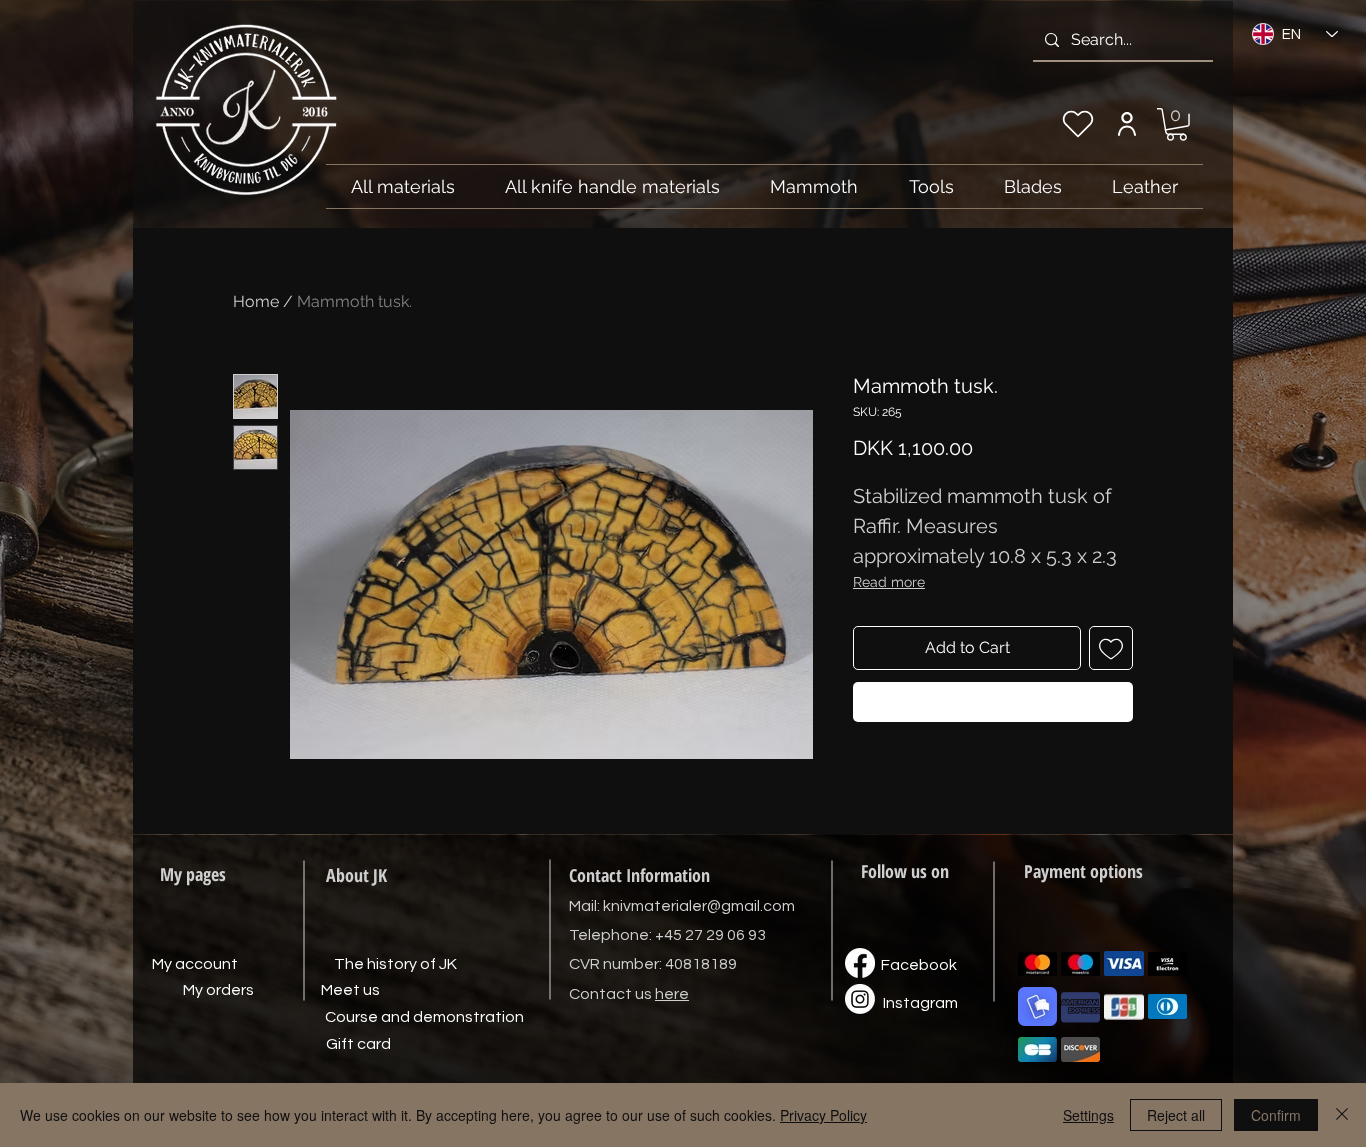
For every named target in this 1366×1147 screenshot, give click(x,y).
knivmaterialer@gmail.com (699, 906)
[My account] (1126, 124)
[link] (1176, 124)
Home (256, 301)
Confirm (1276, 1115)
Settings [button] (1088, 1115)
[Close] (1342, 1115)
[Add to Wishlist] (1111, 648)
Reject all (1176, 1115)
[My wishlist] (1078, 124)
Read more (889, 582)
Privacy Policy (823, 1115)
